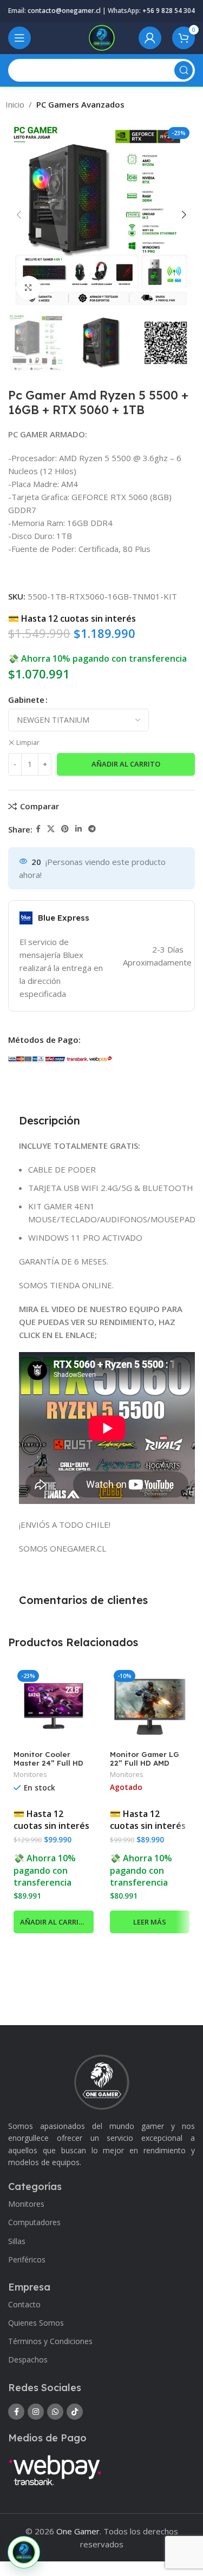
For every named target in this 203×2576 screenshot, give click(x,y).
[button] (54, 1922)
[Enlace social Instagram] (36, 2412)
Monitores (30, 1775)
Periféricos (27, 2259)
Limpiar (28, 743)
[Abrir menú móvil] (19, 38)
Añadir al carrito (126, 764)
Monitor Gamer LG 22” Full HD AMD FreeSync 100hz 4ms (149, 1763)
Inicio (15, 104)
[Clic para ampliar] (28, 288)
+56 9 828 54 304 (169, 11)
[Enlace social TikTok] (75, 2412)
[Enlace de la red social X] (51, 829)
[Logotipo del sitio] (102, 37)
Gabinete (26, 700)
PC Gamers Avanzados (80, 104)
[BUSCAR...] (184, 70)
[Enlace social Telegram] (92, 829)
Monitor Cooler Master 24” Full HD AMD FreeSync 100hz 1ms (53, 1767)
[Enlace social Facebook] (38, 829)
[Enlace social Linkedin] (78, 829)
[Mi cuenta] (150, 38)
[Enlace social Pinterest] (65, 829)
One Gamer (78, 2531)
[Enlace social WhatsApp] (55, 2412)
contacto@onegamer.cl (64, 11)
